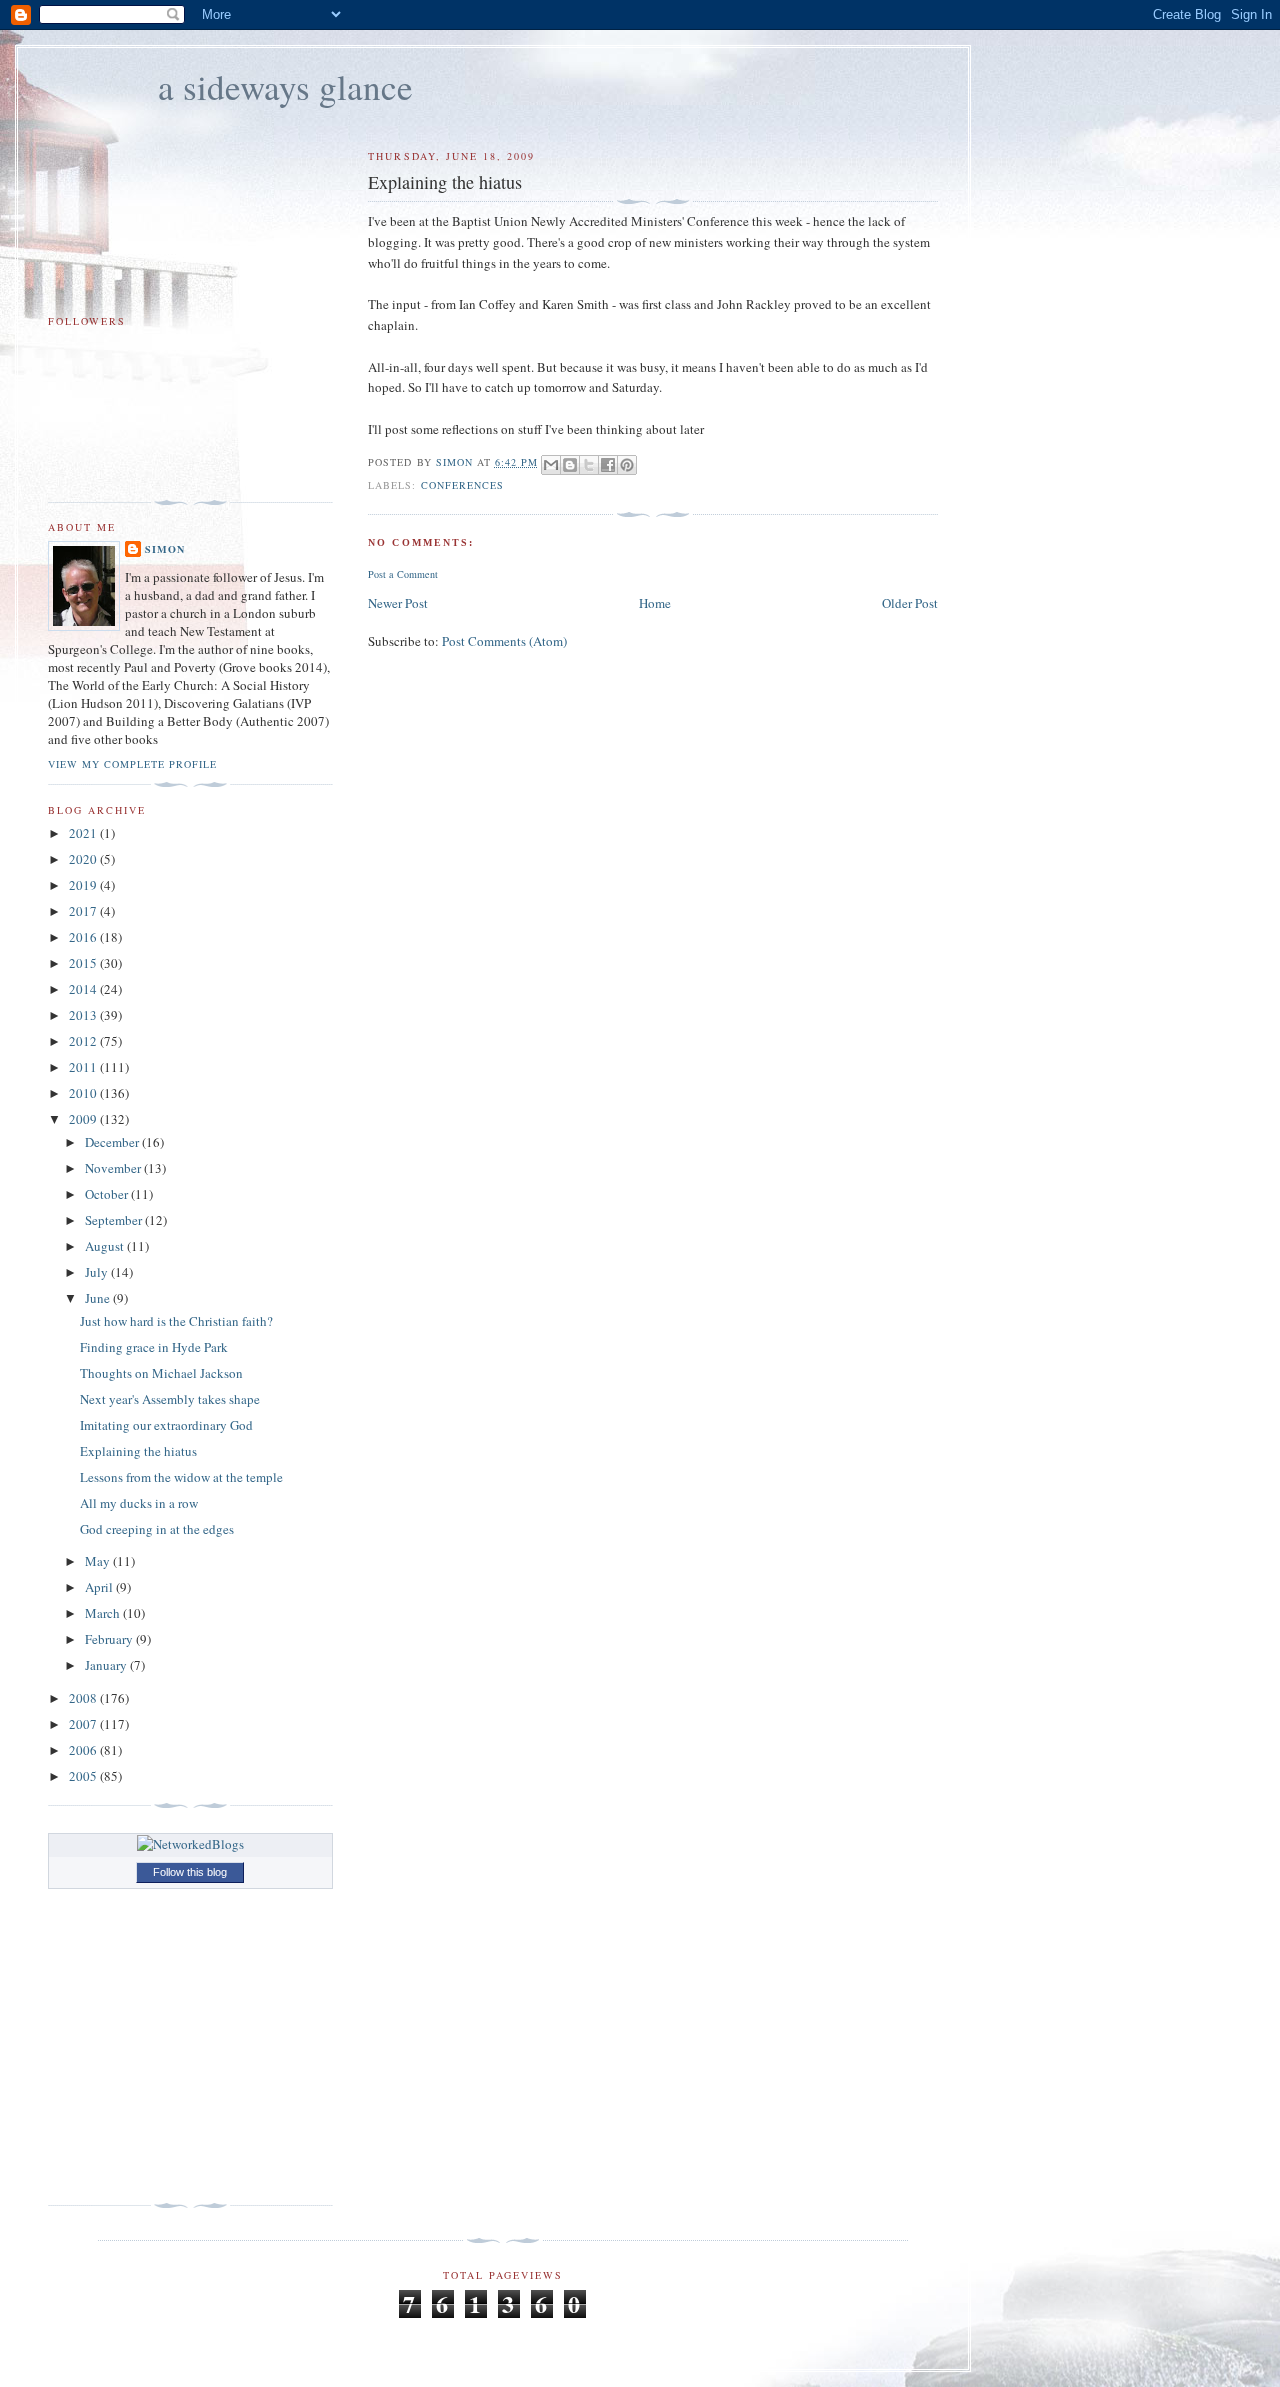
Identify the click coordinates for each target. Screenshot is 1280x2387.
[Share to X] (589, 465)
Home (655, 603)
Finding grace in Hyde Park (154, 1347)
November (114, 1168)
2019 (84, 885)
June (99, 1298)
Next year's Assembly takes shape (170, 1399)
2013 (84, 1015)
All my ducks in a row (139, 1503)
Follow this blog (190, 1872)
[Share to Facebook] (608, 465)
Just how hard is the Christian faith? (176, 1321)
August (106, 1246)
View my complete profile (132, 764)
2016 (84, 937)
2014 (84, 989)
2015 (84, 963)
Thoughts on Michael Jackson (161, 1373)
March (104, 1613)
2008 (84, 1698)
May (99, 1561)
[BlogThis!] (570, 465)
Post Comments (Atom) (504, 641)
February (110, 1639)
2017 (84, 911)
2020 (84, 859)
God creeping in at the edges (157, 1529)
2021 (84, 833)
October (108, 1194)
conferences (462, 485)
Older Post (910, 603)
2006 (84, 1750)
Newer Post (398, 603)
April (100, 1587)
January (107, 1665)
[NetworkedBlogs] (190, 1844)
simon (165, 549)
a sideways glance (285, 86)
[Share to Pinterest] (627, 465)
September (115, 1220)
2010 (84, 1093)
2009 (84, 1119)
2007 (84, 1724)
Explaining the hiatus (138, 1451)
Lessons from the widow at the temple (181, 1477)
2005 (84, 1776)
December (113, 1142)
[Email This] (551, 465)
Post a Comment (403, 574)
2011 (84, 1067)
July (98, 1272)
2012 (84, 1041)
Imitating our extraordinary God (166, 1425)
